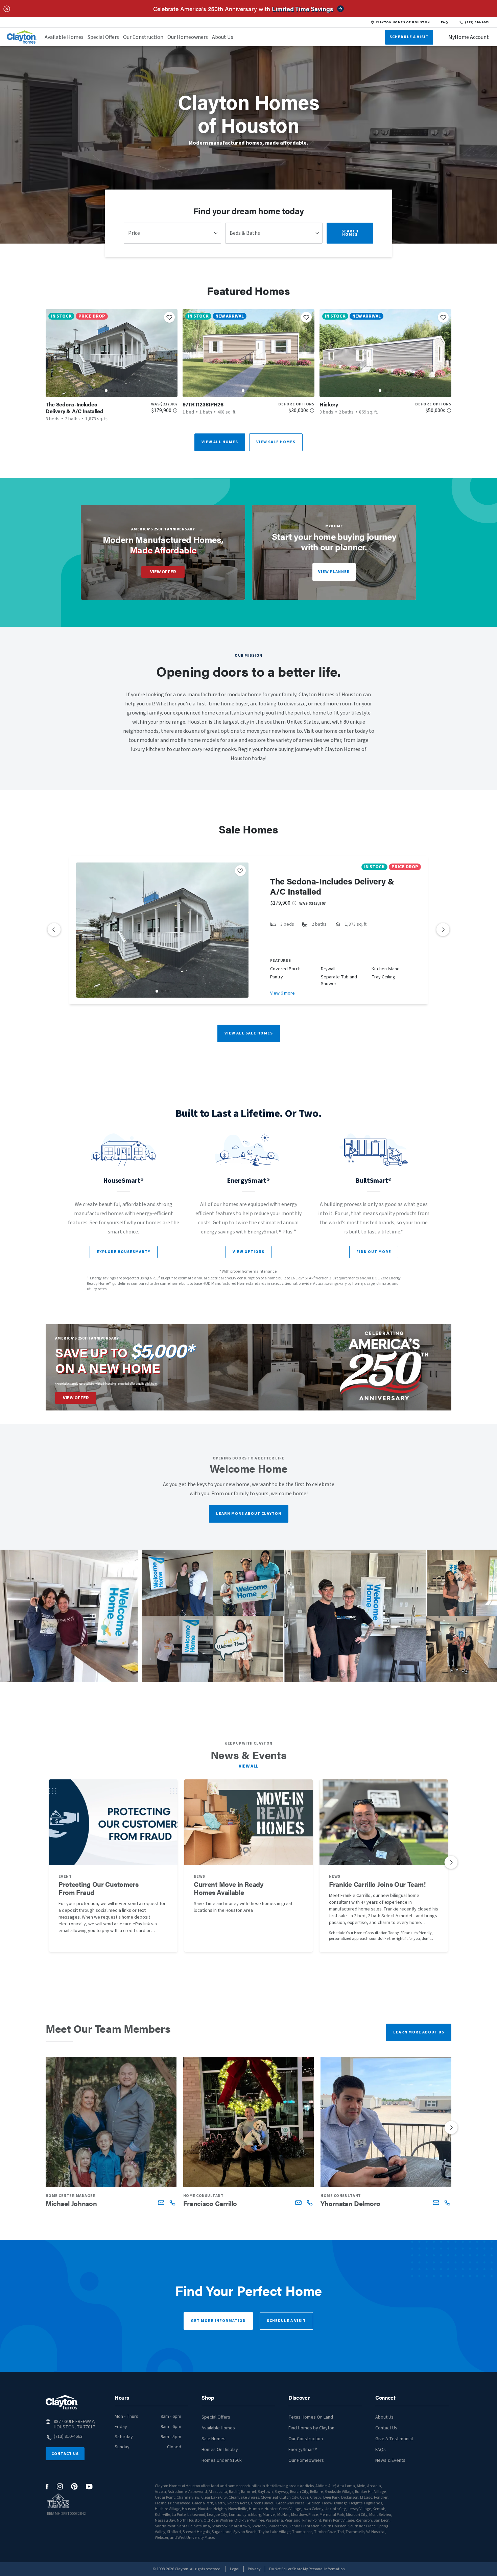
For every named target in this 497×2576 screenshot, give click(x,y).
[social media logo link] (47, 2487)
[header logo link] (22, 37)
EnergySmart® (303, 2450)
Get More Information (218, 2321)
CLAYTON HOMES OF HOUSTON (403, 22)
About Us (223, 37)
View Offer (163, 572)
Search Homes (350, 233)
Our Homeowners (188, 37)
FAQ (445, 22)
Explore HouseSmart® (124, 1252)
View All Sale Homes (249, 1033)
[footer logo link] (62, 2402)
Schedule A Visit (409, 37)
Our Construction (143, 37)
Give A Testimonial (394, 2439)
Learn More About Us (419, 2032)
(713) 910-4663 (477, 22)
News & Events (390, 2460)
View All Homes (220, 442)
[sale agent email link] (161, 2203)
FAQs (381, 2450)
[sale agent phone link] (172, 2203)
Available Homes (64, 37)
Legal (235, 2569)
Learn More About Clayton (249, 1514)
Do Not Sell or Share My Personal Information (307, 2569)
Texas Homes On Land (311, 2417)
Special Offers (103, 37)
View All (249, 1766)
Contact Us (65, 2454)
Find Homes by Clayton (311, 2428)
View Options (249, 1252)
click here (151, 1384)
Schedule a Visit (286, 2321)
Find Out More (374, 1252)
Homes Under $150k (222, 2460)
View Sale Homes (276, 442)
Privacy (254, 2569)
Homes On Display (220, 2450)
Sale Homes (214, 2439)
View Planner (334, 572)
